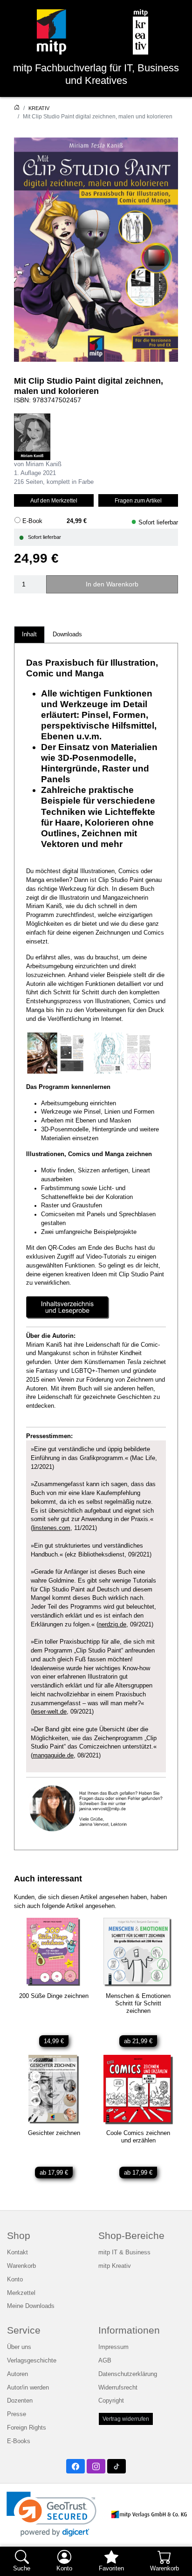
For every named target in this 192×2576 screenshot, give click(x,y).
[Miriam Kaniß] (32, 437)
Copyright (111, 2401)
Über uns (19, 2347)
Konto (15, 2280)
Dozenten (20, 2401)
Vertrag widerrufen (126, 2419)
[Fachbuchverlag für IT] (51, 32)
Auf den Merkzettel (54, 500)
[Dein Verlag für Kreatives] (140, 32)
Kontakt (17, 2252)
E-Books (19, 2441)
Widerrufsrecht (118, 2388)
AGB (105, 2361)
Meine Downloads (31, 2306)
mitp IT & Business (124, 2252)
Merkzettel (21, 2293)
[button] (51, 2514)
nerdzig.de (112, 1625)
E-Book (32, 521)
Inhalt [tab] (29, 634)
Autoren (17, 2374)
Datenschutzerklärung (128, 2374)
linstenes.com (51, 1528)
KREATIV (39, 108)
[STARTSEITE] (17, 108)
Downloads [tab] (67, 634)
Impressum (113, 2347)
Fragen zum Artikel (138, 500)
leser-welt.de (50, 1712)
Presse (17, 2414)
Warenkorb (21, 2266)
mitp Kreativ (115, 2266)
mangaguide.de (53, 1756)
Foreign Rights (27, 2428)
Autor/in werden (28, 2388)
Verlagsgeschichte (32, 2361)
